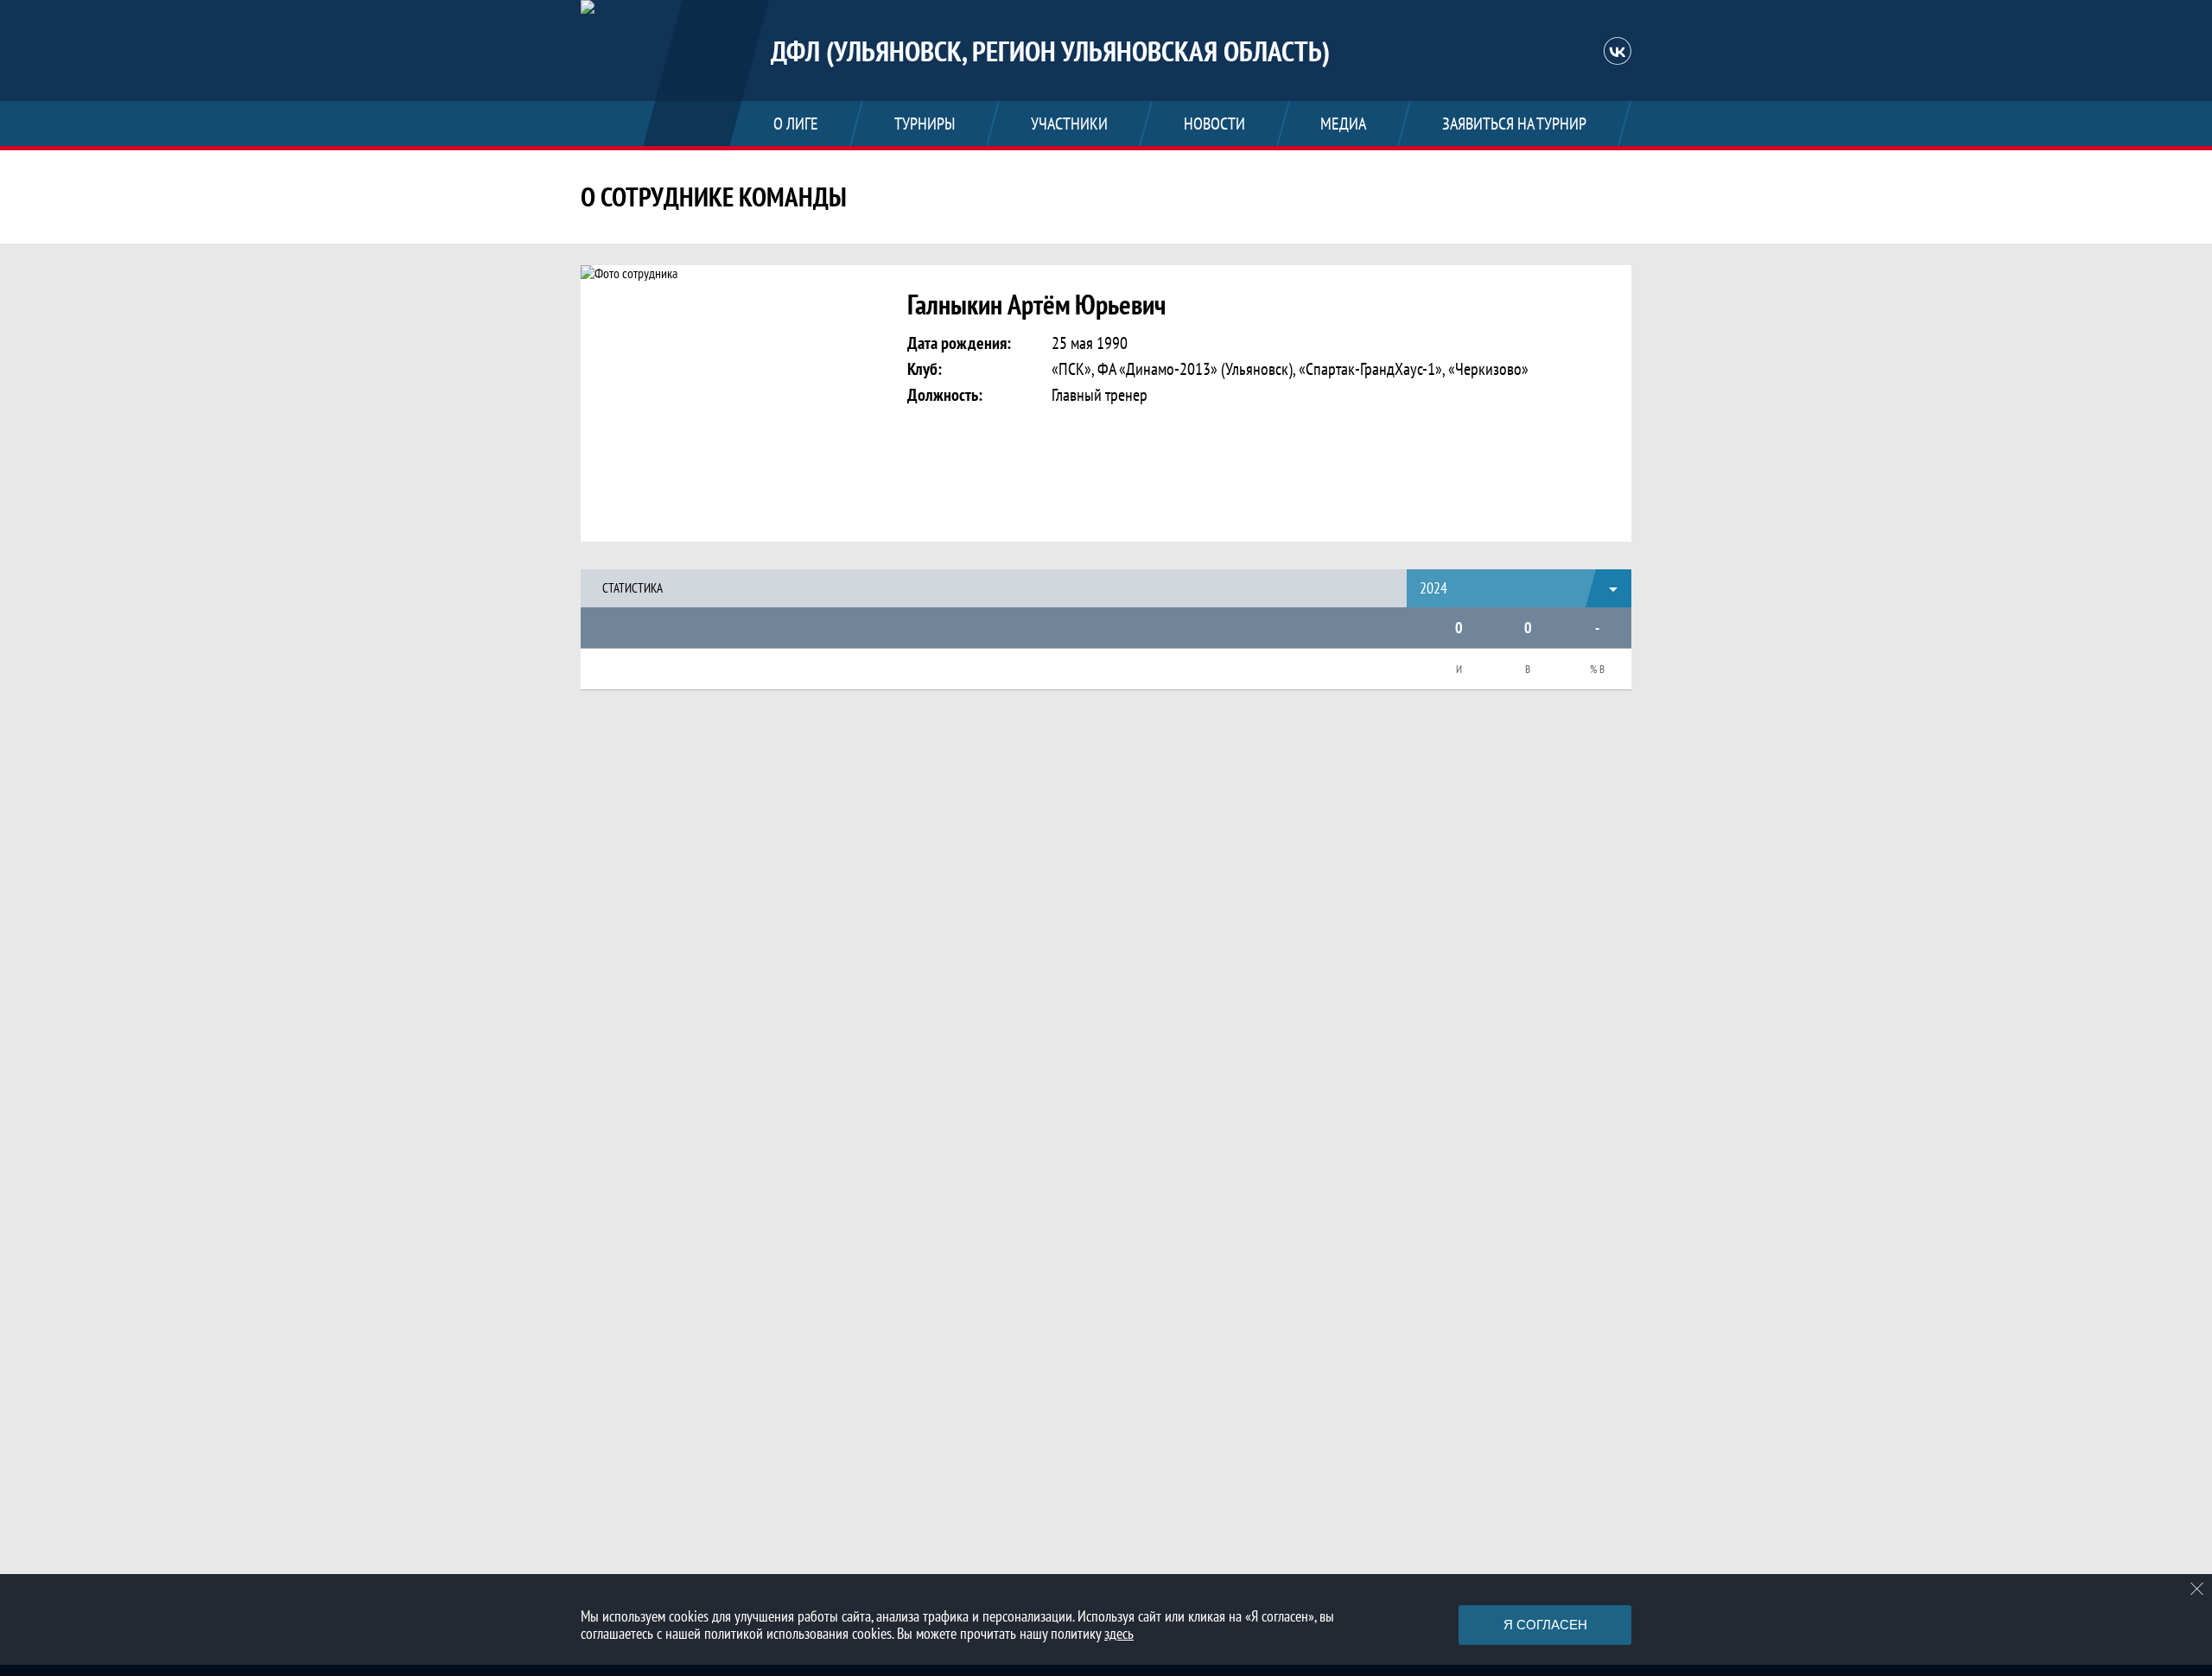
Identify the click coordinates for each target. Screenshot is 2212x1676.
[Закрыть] (2197, 1589)
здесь (1119, 1633)
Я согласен (1545, 1625)
